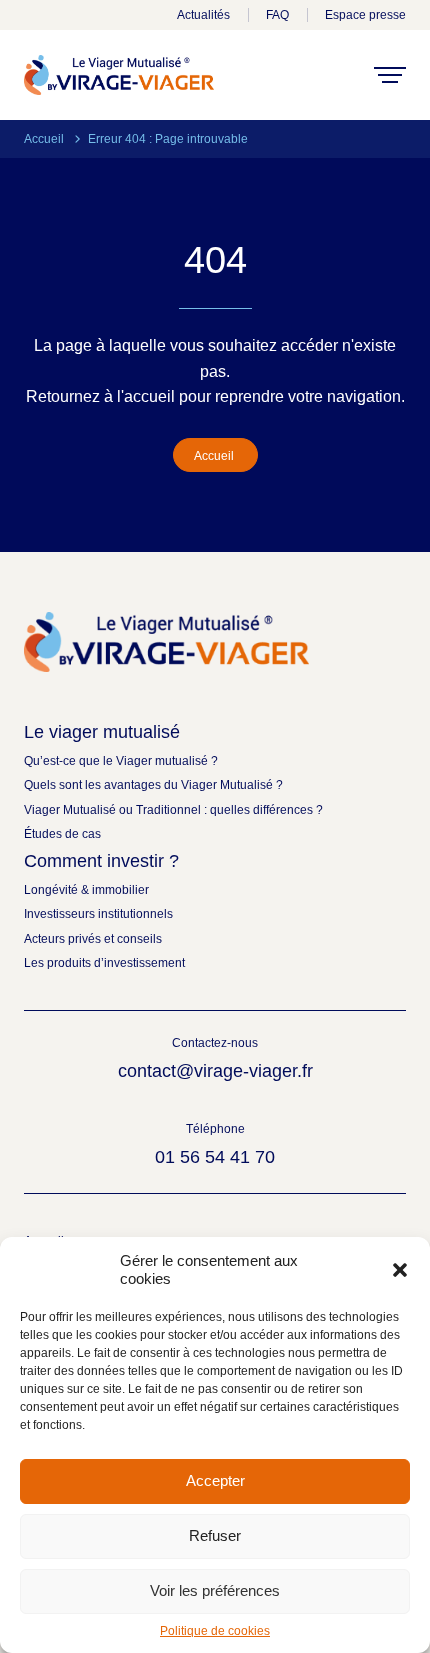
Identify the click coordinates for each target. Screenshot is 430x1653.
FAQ (277, 15)
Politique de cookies (215, 1631)
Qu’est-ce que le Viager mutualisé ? (121, 761)
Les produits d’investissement (104, 963)
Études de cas (62, 834)
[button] (400, 1270)
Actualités (203, 15)
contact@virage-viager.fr (215, 1071)
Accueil (44, 139)
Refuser (215, 1535)
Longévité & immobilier (86, 890)
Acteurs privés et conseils (93, 939)
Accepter (215, 1480)
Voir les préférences (215, 1590)
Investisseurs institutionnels (98, 914)
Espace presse (365, 15)
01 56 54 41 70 (215, 1157)
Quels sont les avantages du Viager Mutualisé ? (153, 785)
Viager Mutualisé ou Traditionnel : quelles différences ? (173, 810)
